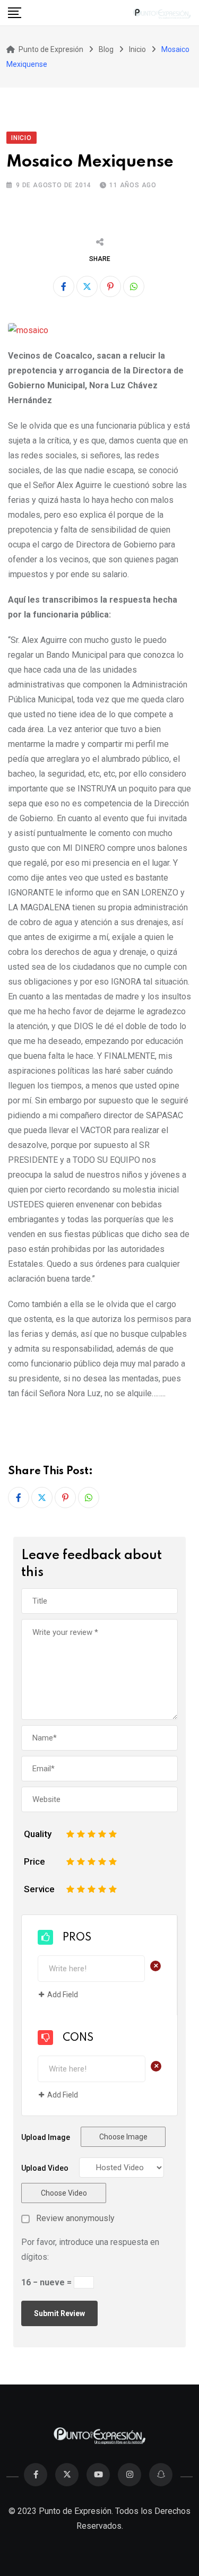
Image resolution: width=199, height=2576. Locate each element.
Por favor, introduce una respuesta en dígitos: (90, 2249)
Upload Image (46, 2137)
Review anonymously (75, 2218)
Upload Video (45, 2168)
